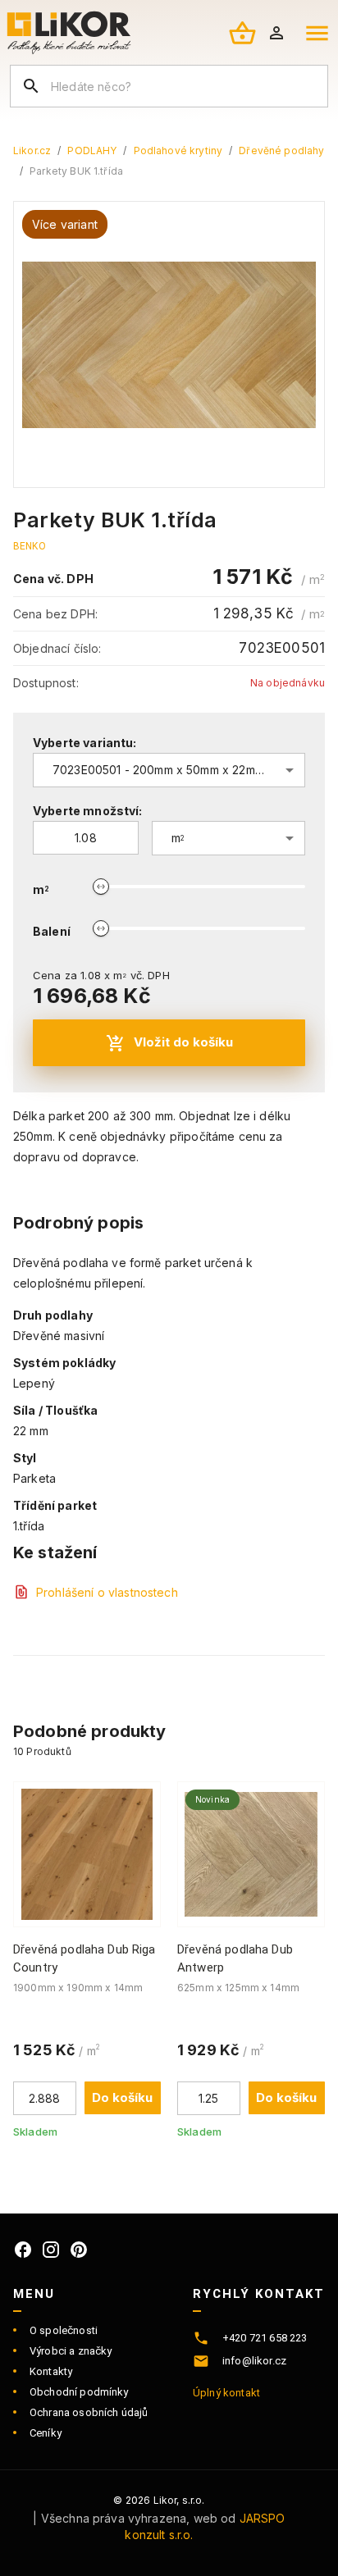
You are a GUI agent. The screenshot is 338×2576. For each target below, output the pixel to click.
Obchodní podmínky (79, 2392)
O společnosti (64, 2330)
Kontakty (51, 2371)
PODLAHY (92, 150)
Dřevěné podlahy (281, 150)
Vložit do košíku (183, 1042)
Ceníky (46, 2433)
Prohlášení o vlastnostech (107, 1592)
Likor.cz (32, 150)
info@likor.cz (254, 2361)
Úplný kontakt (226, 2393)
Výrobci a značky (71, 2351)
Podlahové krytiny (178, 150)
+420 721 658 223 (265, 2338)
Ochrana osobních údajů (89, 2412)
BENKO (30, 546)
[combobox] (169, 770)
